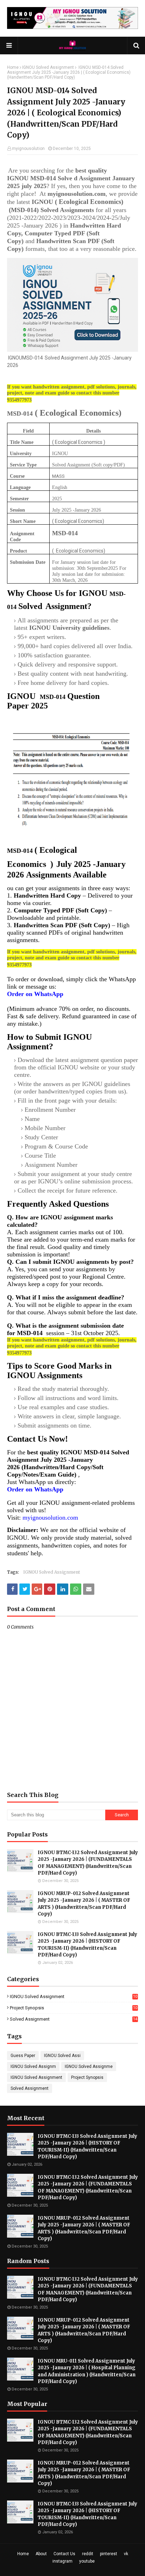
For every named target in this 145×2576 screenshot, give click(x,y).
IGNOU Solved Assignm (33, 2067)
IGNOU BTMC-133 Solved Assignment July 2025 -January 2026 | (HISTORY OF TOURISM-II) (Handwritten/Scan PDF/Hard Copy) (87, 1945)
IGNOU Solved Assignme (89, 2067)
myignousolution (28, 149)
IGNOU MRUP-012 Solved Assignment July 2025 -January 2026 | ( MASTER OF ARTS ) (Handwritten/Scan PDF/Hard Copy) (84, 1904)
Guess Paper (23, 2056)
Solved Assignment (74, 2019)
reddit (88, 2554)
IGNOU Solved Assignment (48, 67)
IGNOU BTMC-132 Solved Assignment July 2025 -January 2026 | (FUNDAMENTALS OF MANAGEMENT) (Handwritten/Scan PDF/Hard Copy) (88, 1863)
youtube (87, 2561)
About (41, 2554)
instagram (62, 2561)
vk (126, 2554)
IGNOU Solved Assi (62, 2056)
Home (13, 67)
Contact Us (64, 2554)
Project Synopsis (74, 2008)
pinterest (109, 2554)
